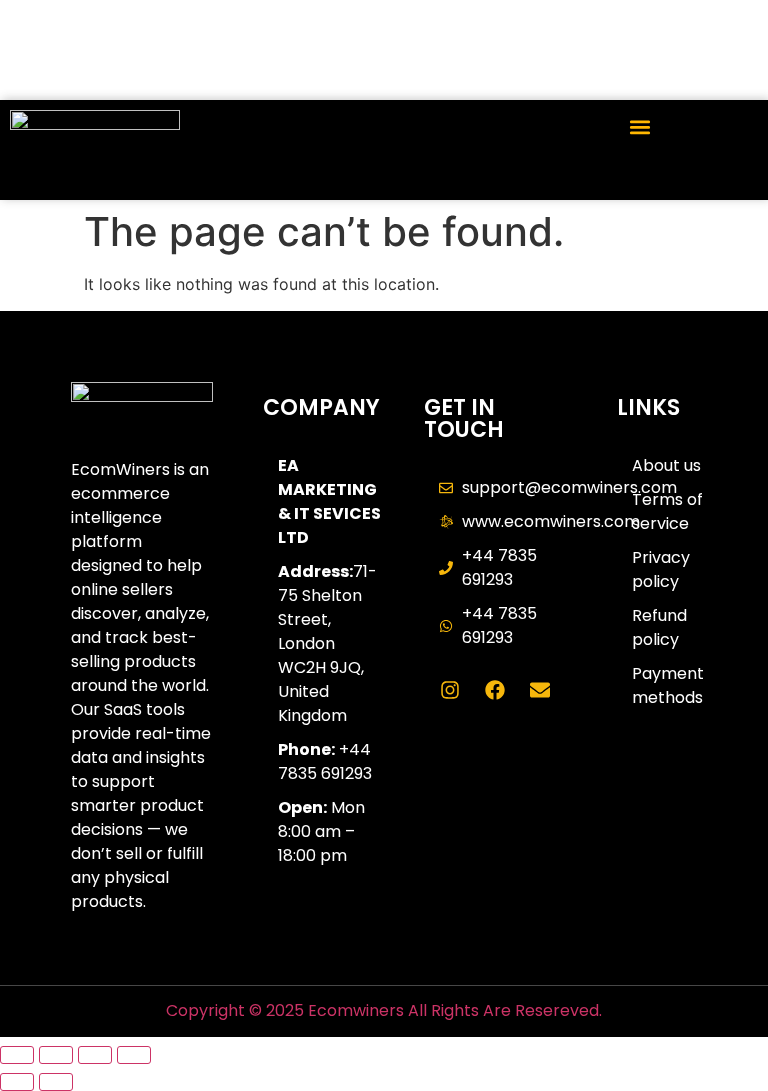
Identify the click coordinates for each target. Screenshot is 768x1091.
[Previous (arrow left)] (17, 1082)
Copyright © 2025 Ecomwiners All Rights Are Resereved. (384, 1010)
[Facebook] (495, 690)
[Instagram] (450, 690)
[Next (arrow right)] (56, 1082)
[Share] (95, 1055)
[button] (639, 126)
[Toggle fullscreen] (56, 1055)
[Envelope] (540, 690)
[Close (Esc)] (134, 1055)
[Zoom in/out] (17, 1055)
